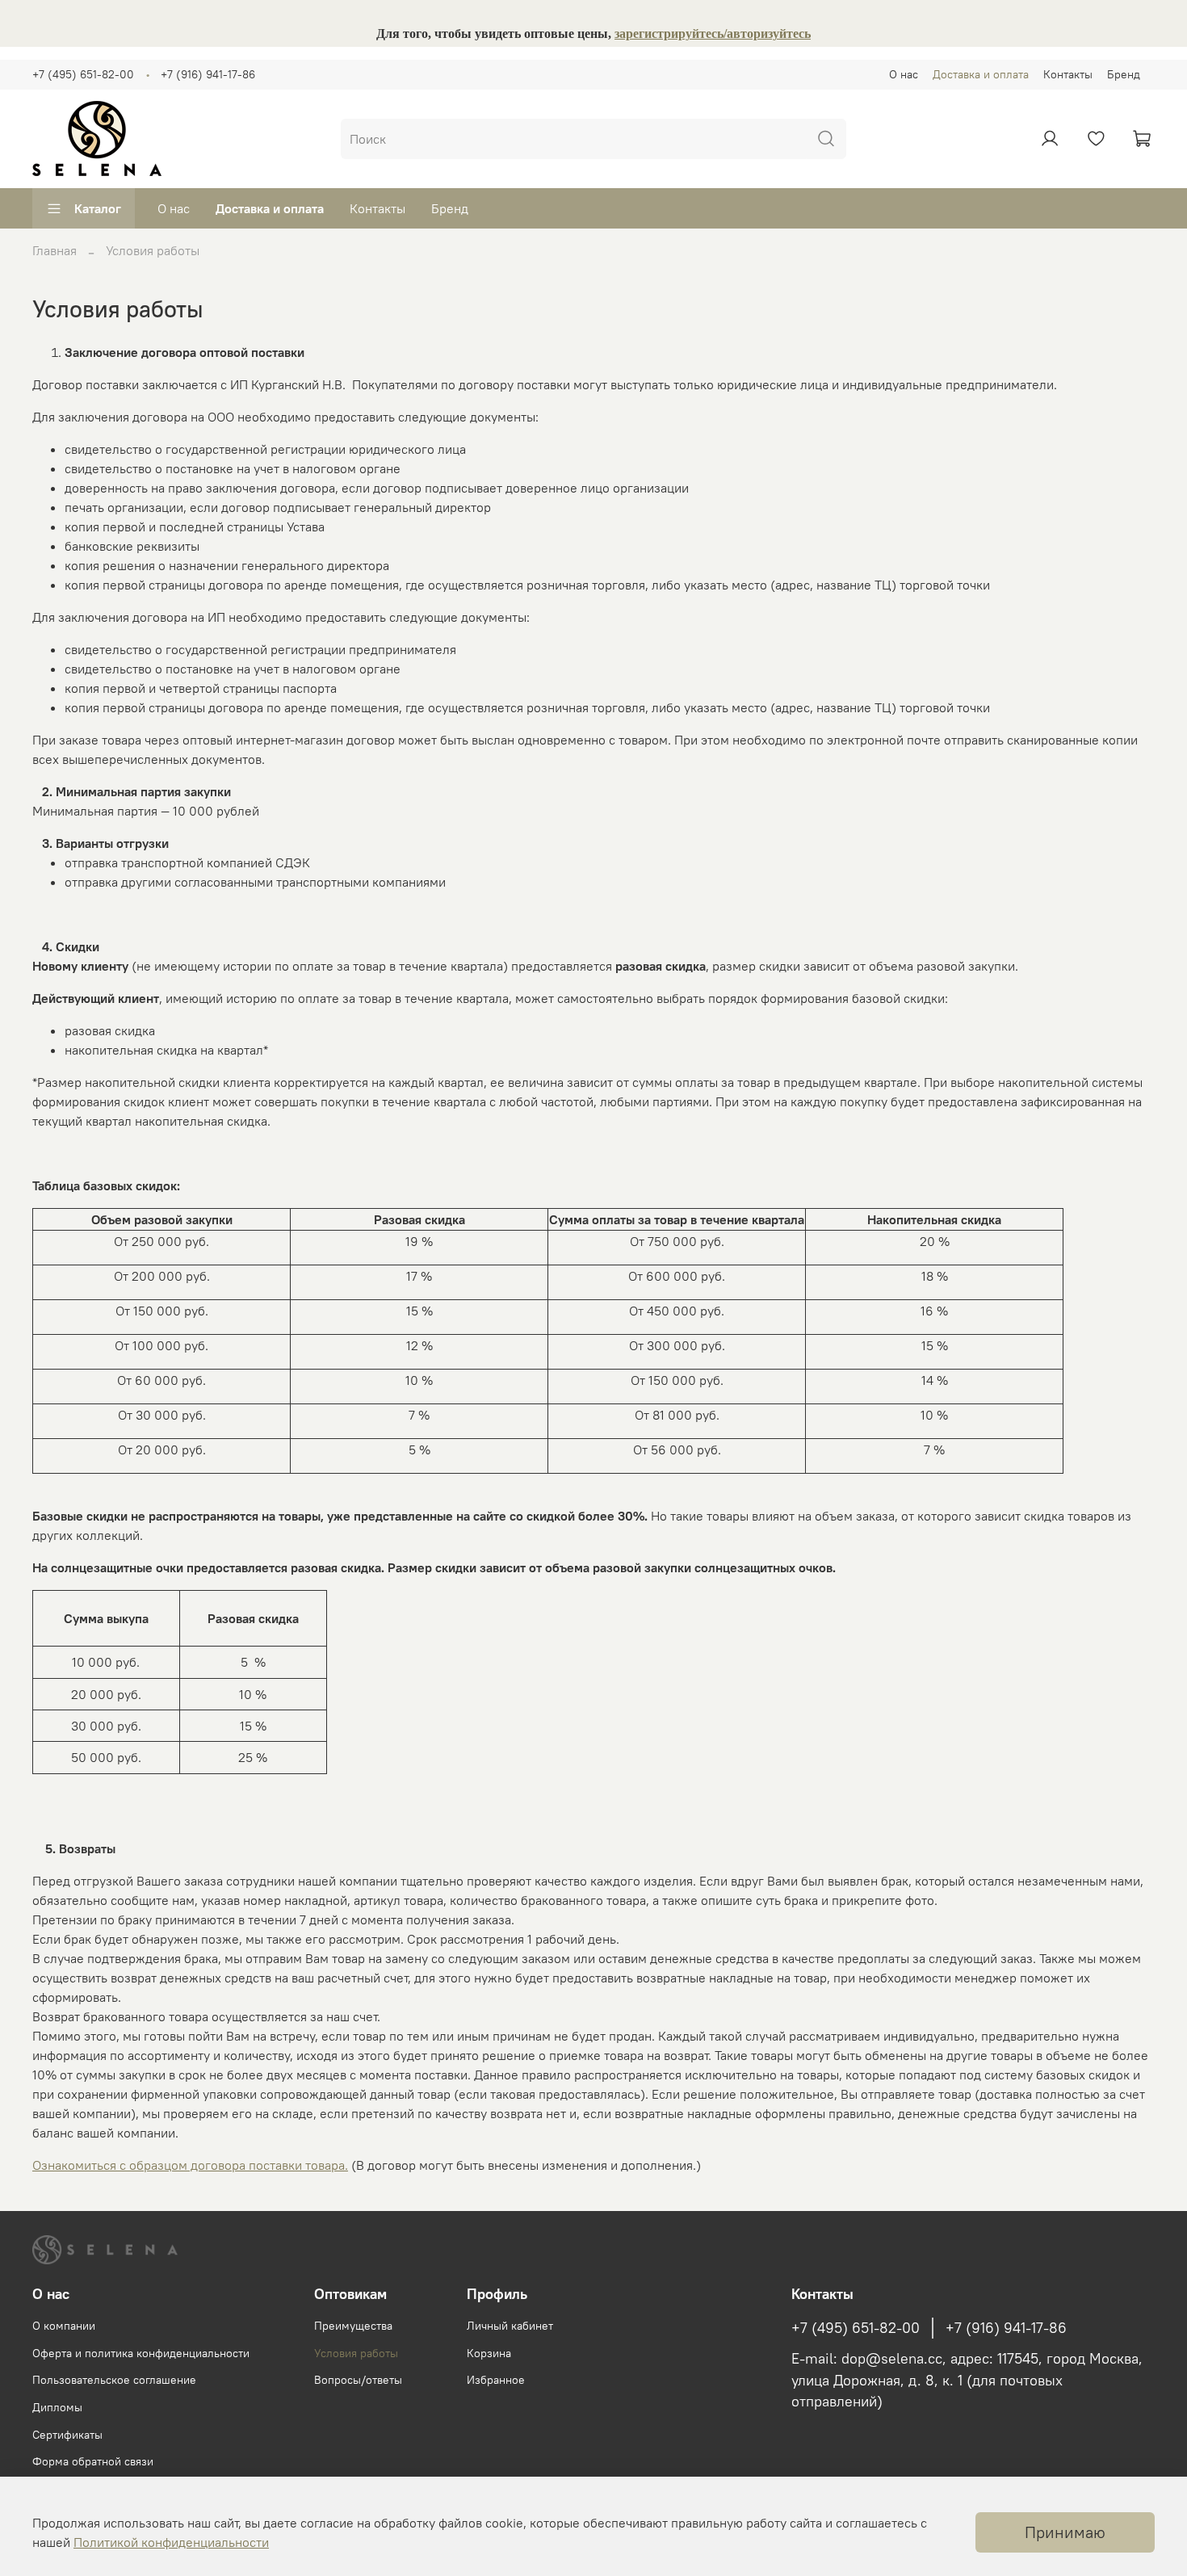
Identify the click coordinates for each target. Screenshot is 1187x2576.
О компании (64, 2326)
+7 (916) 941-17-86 (208, 74)
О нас (904, 74)
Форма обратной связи (93, 2461)
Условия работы (356, 2353)
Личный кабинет (510, 2326)
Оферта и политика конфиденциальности (141, 2353)
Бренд (1124, 74)
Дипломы (57, 2407)
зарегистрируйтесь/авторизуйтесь (713, 34)
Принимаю (1065, 2532)
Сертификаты (67, 2435)
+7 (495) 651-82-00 (83, 74)
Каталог (98, 208)
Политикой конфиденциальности (171, 2542)
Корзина (489, 2353)
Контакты (1068, 74)
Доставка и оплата (981, 74)
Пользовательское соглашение (114, 2380)
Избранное (496, 2380)
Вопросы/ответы (358, 2380)
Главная (55, 250)
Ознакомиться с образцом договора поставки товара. (190, 2165)
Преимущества (353, 2326)
